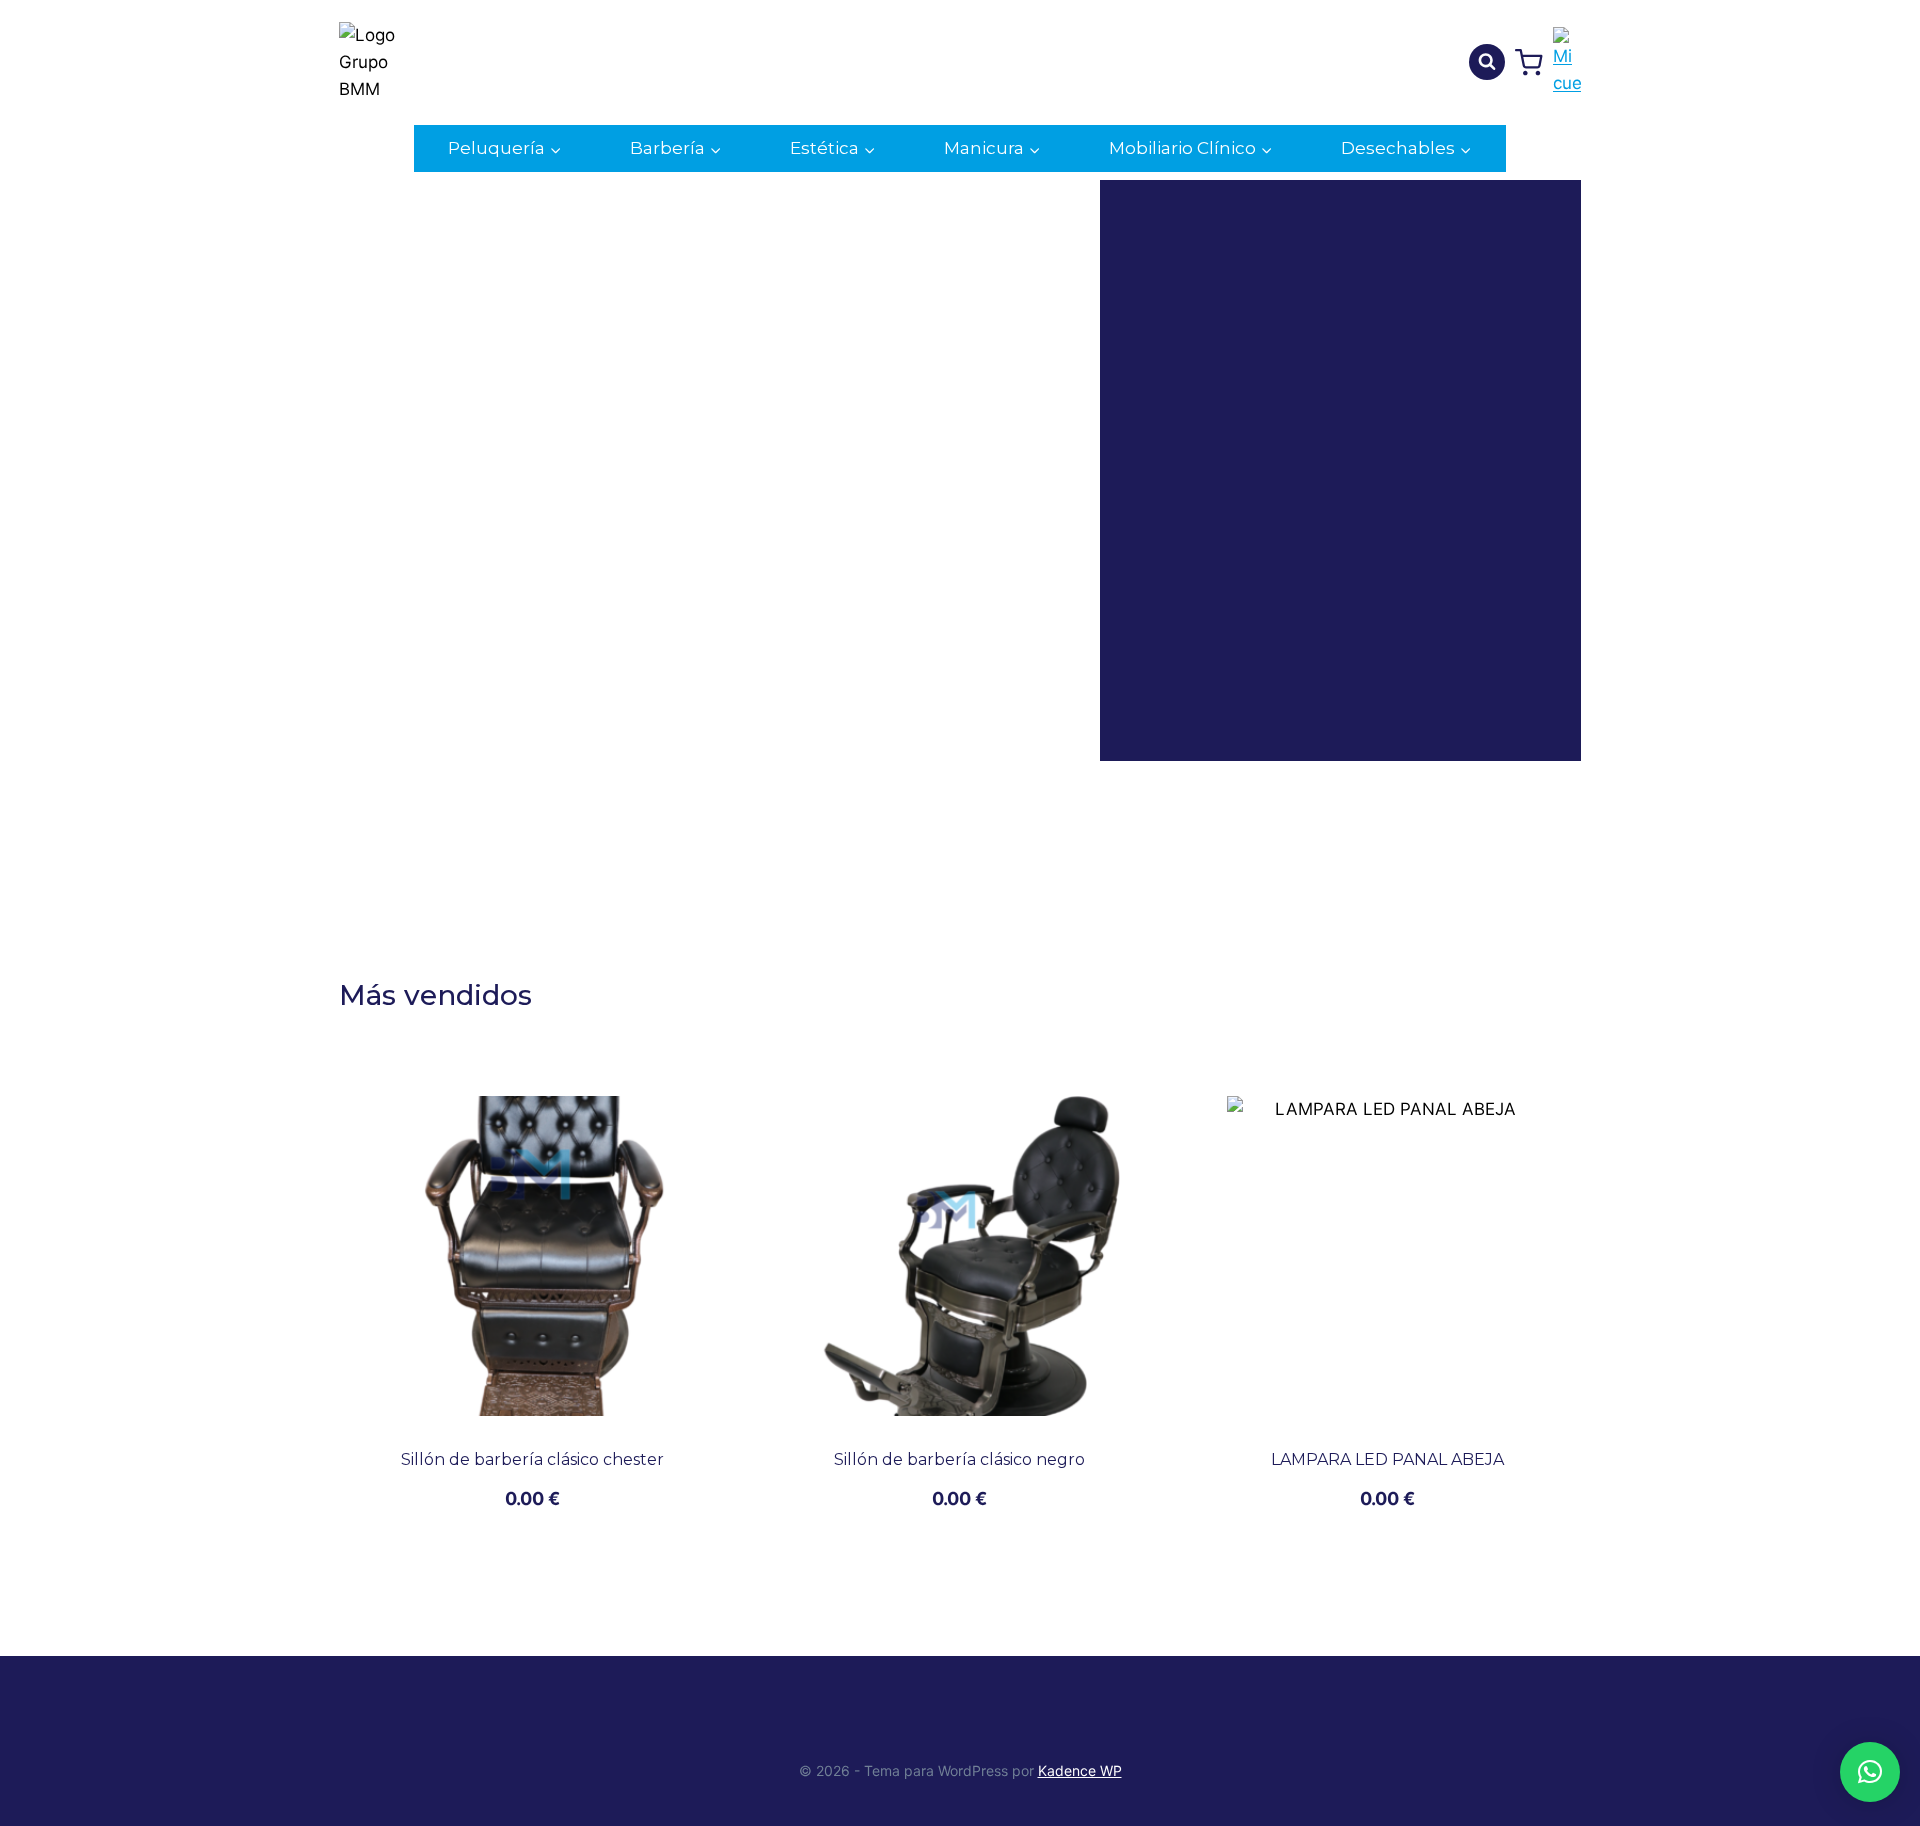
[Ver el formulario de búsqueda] (1487, 62)
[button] (1870, 1772)
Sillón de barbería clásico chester (532, 1459)
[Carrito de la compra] (1529, 63)
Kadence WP (1080, 1770)
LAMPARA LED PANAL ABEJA (1387, 1459)
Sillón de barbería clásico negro (959, 1459)
